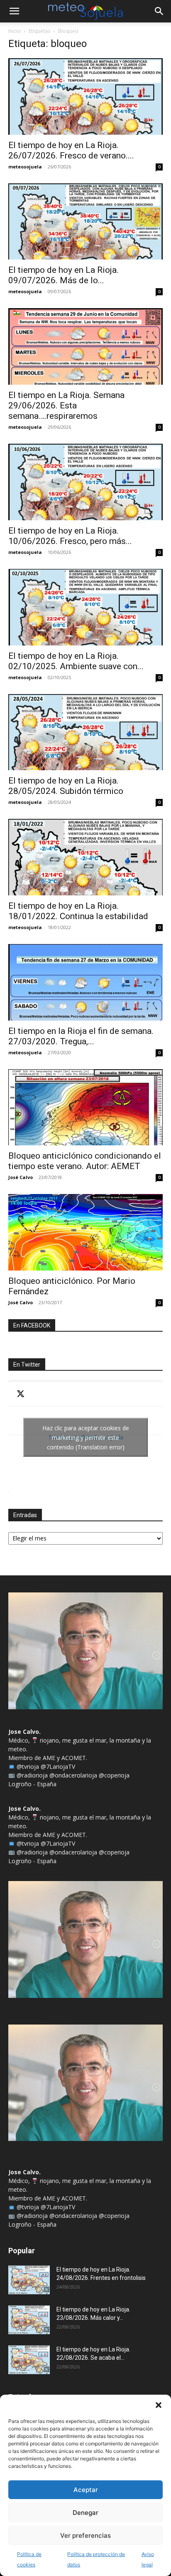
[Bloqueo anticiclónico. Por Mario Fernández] (85, 1232)
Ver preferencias (85, 2535)
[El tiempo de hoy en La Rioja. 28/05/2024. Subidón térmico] (85, 732)
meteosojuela (25, 167)
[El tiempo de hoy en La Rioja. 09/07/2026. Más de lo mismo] (85, 222)
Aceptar (86, 2490)
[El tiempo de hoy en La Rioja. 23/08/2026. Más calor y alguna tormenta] (29, 2320)
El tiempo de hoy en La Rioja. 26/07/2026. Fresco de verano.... (71, 150)
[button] (159, 2405)
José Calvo (21, 1177)
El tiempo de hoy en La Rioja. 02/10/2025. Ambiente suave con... (76, 661)
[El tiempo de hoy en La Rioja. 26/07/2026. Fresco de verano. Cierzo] (85, 96)
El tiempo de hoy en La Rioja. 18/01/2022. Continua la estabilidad (78, 911)
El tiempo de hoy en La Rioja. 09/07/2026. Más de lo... (64, 275)
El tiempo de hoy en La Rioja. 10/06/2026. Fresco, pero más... (70, 536)
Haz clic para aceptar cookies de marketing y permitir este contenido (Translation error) (86, 1437)
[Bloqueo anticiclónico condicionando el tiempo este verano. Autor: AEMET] (85, 1108)
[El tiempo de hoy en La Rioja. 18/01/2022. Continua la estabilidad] (85, 857)
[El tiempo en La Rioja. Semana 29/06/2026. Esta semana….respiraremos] (85, 346)
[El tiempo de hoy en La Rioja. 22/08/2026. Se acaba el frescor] (29, 2360)
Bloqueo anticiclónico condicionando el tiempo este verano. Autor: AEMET (85, 1161)
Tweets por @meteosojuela (86, 1437)
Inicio (15, 31)
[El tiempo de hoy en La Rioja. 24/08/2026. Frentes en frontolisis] (29, 2280)
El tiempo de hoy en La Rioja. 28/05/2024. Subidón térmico (66, 786)
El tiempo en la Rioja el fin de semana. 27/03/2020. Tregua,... (81, 1036)
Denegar (85, 2513)
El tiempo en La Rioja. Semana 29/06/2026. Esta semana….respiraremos (66, 405)
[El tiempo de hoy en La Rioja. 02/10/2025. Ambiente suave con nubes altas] (85, 607)
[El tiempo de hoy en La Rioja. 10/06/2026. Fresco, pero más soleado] (85, 482)
